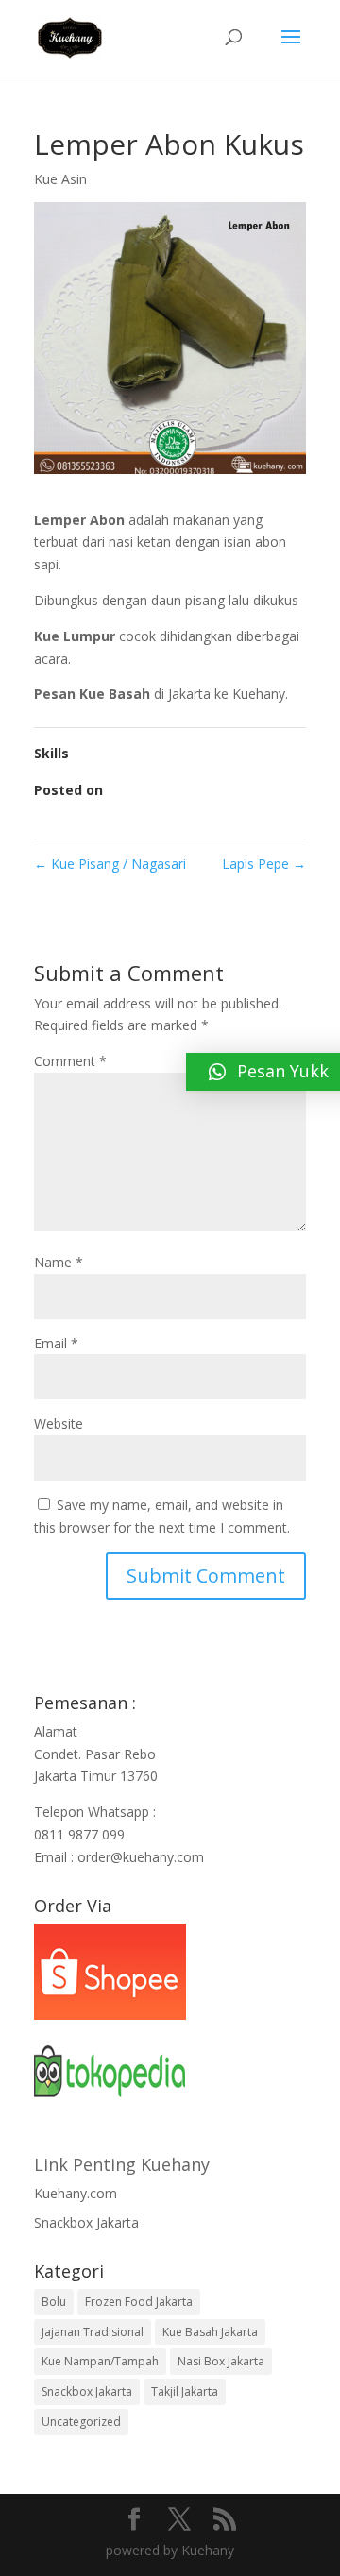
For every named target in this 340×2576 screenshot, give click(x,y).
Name (59, 1262)
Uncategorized (81, 2422)
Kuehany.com (76, 2193)
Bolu (54, 2302)
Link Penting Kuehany (122, 2164)
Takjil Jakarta (185, 2391)
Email (56, 1343)
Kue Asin (60, 179)
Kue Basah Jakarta (210, 2332)
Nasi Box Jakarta (221, 2361)
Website (59, 1424)
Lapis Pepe (264, 864)
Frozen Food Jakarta (139, 2302)
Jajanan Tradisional (93, 2332)
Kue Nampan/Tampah (100, 2361)
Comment (70, 1061)
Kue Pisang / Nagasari (110, 864)
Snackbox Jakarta (86, 2222)
